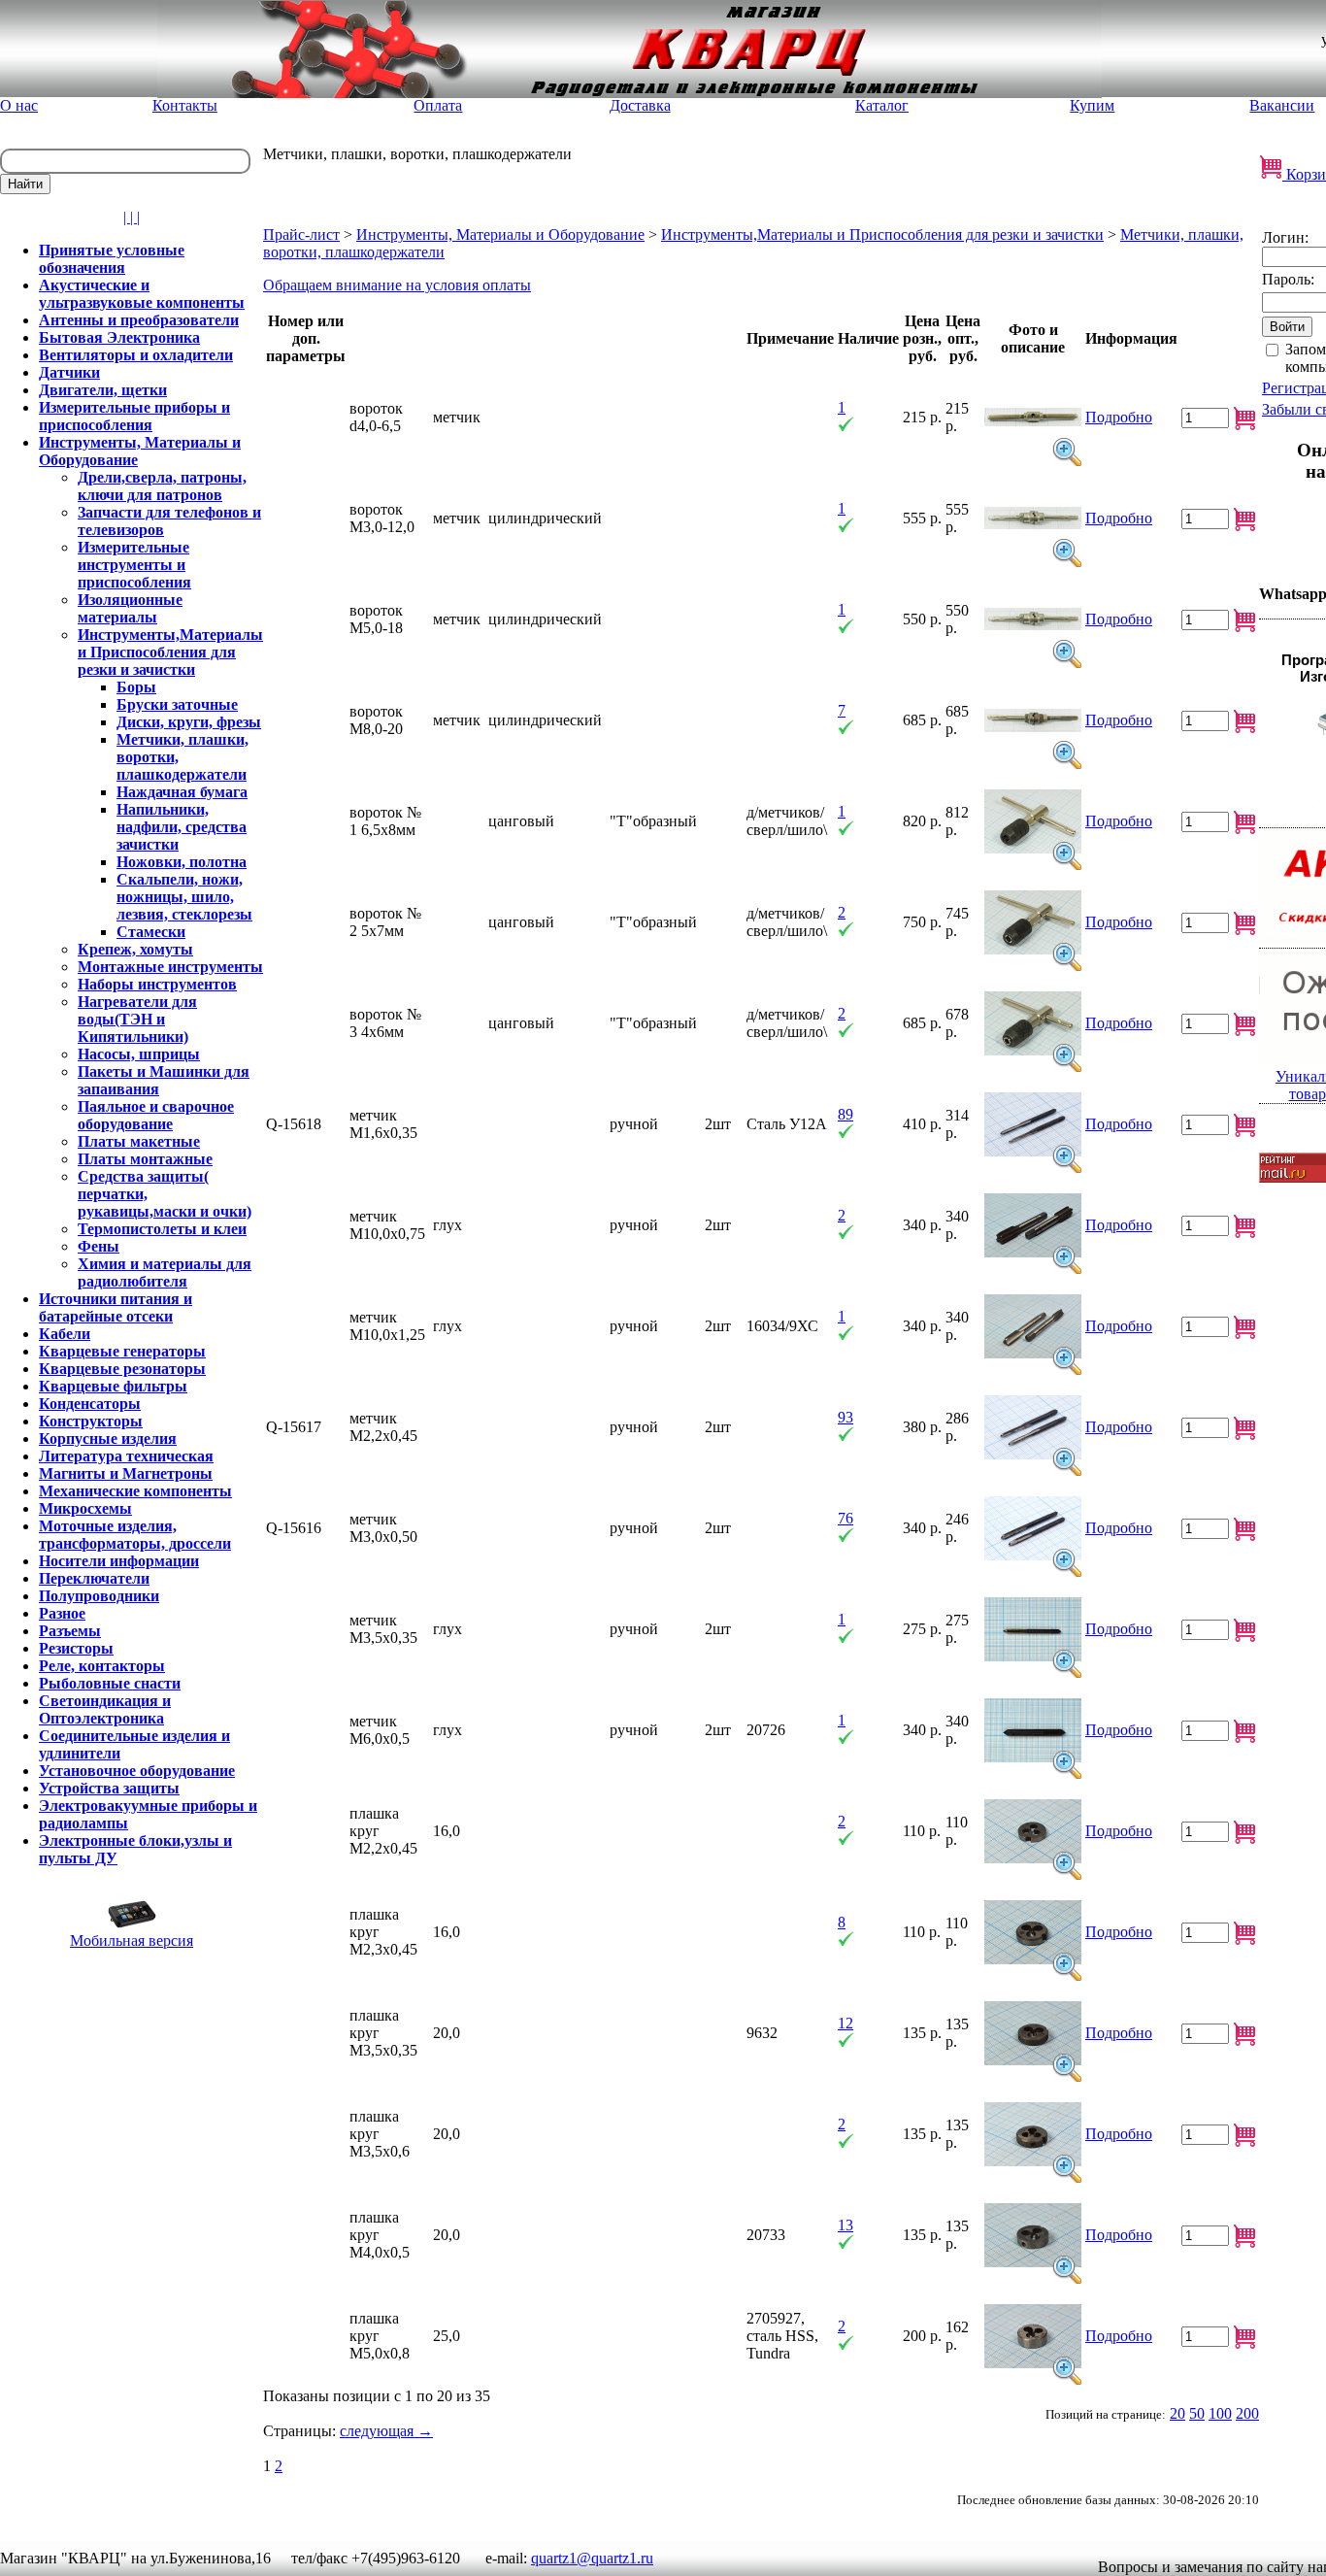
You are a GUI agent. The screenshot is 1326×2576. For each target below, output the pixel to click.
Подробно (1119, 417)
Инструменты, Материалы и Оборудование (500, 234)
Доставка (640, 105)
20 (1177, 2413)
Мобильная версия (132, 1940)
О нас (19, 105)
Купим (1092, 105)
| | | (132, 217)
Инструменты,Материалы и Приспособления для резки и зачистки (882, 234)
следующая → (386, 2431)
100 (1220, 2413)
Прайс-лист (301, 234)
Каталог (882, 105)
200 (1247, 2413)
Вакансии (1282, 105)
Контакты (185, 105)
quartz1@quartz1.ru (592, 2558)
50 (1197, 2413)
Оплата (438, 105)
